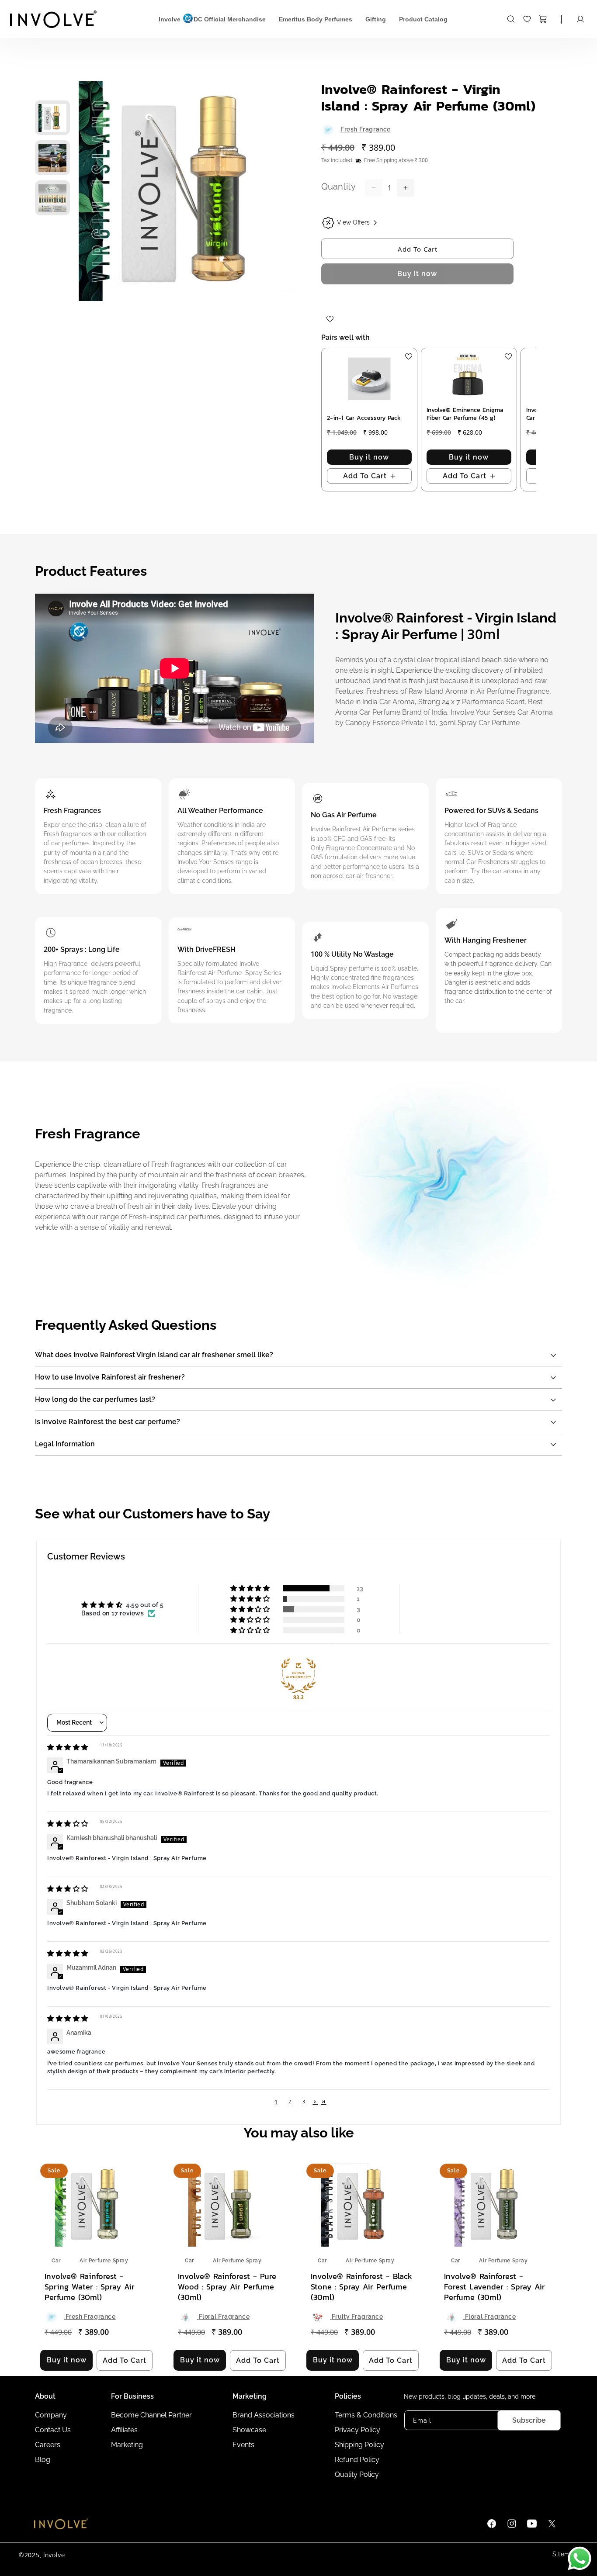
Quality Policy (357, 2474)
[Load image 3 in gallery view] (52, 198)
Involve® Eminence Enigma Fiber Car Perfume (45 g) (465, 414)
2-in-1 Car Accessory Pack (364, 418)
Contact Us (53, 2430)
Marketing (127, 2445)
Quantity (338, 187)
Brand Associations (264, 2415)
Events (243, 2445)
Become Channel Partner (151, 2415)
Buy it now (417, 274)
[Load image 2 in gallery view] (52, 158)
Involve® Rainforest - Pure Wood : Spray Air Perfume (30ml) (227, 2287)
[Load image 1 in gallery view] (52, 118)
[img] (68, 1748)
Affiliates (124, 2430)
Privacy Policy (358, 2430)
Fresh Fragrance (366, 129)
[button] (514, 19)
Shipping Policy (359, 2445)
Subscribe (529, 2420)
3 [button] (304, 2102)
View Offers (353, 222)
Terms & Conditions (366, 2415)
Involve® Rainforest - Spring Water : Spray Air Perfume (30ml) (90, 2287)
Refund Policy (357, 2460)
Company (51, 2415)
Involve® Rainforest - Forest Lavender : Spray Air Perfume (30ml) (495, 2287)
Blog (43, 2460)
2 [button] (290, 2102)
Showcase (249, 2430)
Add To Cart (418, 249)
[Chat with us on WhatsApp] (580, 2559)
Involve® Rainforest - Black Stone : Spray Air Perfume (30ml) (361, 2287)
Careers (48, 2445)
